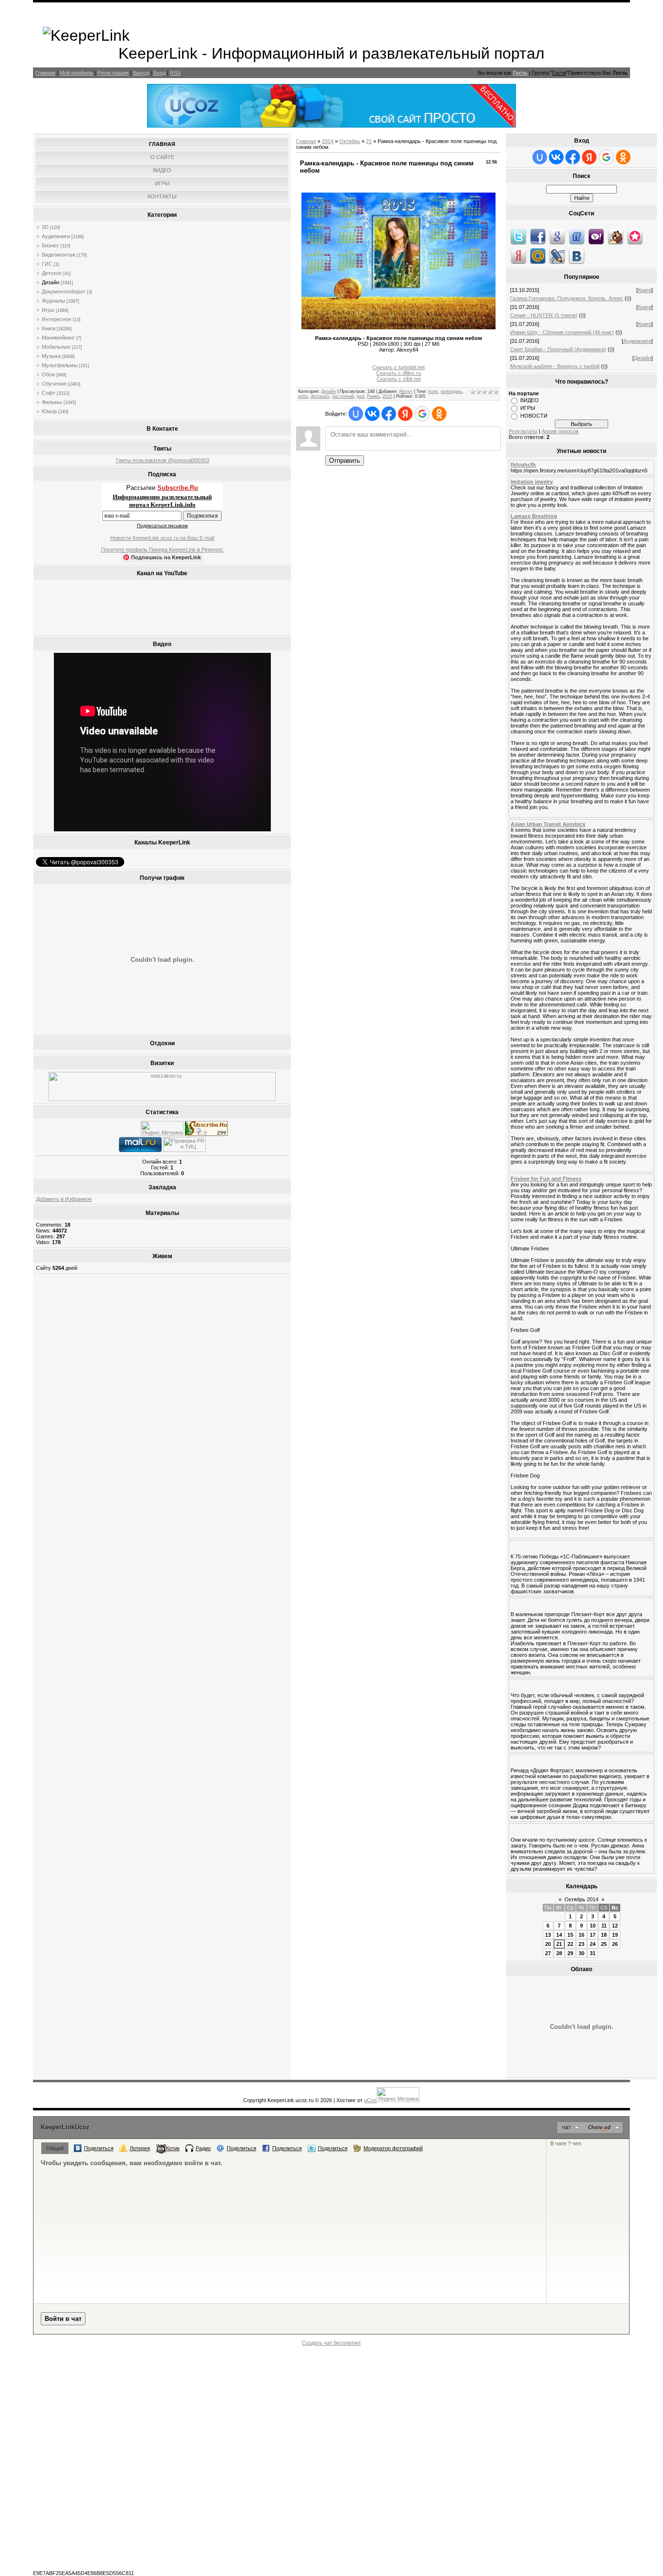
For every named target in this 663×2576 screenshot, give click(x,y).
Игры (48, 310)
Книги (49, 328)
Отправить (345, 461)
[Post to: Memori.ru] (635, 236)
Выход (141, 73)
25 (604, 1944)
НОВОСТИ (534, 416)
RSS (175, 73)
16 (581, 1935)
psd (360, 396)
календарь (451, 391)
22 (570, 1944)
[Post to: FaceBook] (538, 236)
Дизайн (50, 282)
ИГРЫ (528, 408)
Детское (52, 273)
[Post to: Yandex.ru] (518, 256)
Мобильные (56, 347)
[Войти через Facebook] (389, 414)
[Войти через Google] (422, 414)
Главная (45, 73)
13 (548, 1935)
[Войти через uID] (356, 414)
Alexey (406, 391)
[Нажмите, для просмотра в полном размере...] (398, 327)
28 (559, 1953)
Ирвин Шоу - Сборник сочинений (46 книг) (562, 332)
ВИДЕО (530, 400)
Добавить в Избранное (64, 1199)
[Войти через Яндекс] (405, 414)
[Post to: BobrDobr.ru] (615, 236)
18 (604, 1935)
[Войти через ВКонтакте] (372, 414)
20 (548, 1944)
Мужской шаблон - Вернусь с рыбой (555, 366)
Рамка (373, 396)
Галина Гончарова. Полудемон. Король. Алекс (567, 298)
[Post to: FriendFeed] (577, 236)
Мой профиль (76, 73)
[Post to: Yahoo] (596, 236)
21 (369, 141)
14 (559, 1935)
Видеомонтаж (58, 255)
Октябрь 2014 (581, 1899)
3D (45, 227)
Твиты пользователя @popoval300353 (162, 460)
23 (581, 1944)
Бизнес (50, 245)
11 (604, 1926)
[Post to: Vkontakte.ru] (577, 256)
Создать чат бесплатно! (331, 2343)
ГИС (47, 264)
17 (593, 1935)
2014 (328, 141)
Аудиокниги (56, 236)
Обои (48, 374)
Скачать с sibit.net (399, 379)
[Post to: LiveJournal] (557, 256)
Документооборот (64, 292)
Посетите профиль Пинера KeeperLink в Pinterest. (162, 550)
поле (433, 391)
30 (581, 1953)
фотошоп (320, 396)
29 (570, 1953)
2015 (387, 396)
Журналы (53, 301)
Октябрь (350, 141)
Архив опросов (560, 431)
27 (548, 1953)
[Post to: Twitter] (518, 236)
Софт (49, 393)
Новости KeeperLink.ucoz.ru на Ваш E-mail (162, 538)
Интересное (57, 319)
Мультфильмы (60, 365)
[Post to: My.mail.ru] (538, 256)
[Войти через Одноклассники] (439, 414)
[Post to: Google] (557, 236)
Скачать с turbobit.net (398, 367)
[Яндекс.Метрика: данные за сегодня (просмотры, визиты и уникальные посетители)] (162, 1128)
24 (593, 1944)
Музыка (51, 356)
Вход (159, 73)
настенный (343, 396)
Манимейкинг (58, 338)
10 (593, 1926)
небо (303, 396)
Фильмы (52, 402)
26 (615, 1944)
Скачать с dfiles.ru (398, 373)
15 (570, 1935)
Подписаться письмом (162, 526)
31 (593, 1953)
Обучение (54, 384)
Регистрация (113, 73)
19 (615, 1935)
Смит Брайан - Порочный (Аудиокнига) (558, 349)
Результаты (523, 431)
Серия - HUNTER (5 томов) (544, 315)
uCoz (370, 2100)
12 (615, 1926)
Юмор (49, 411)
